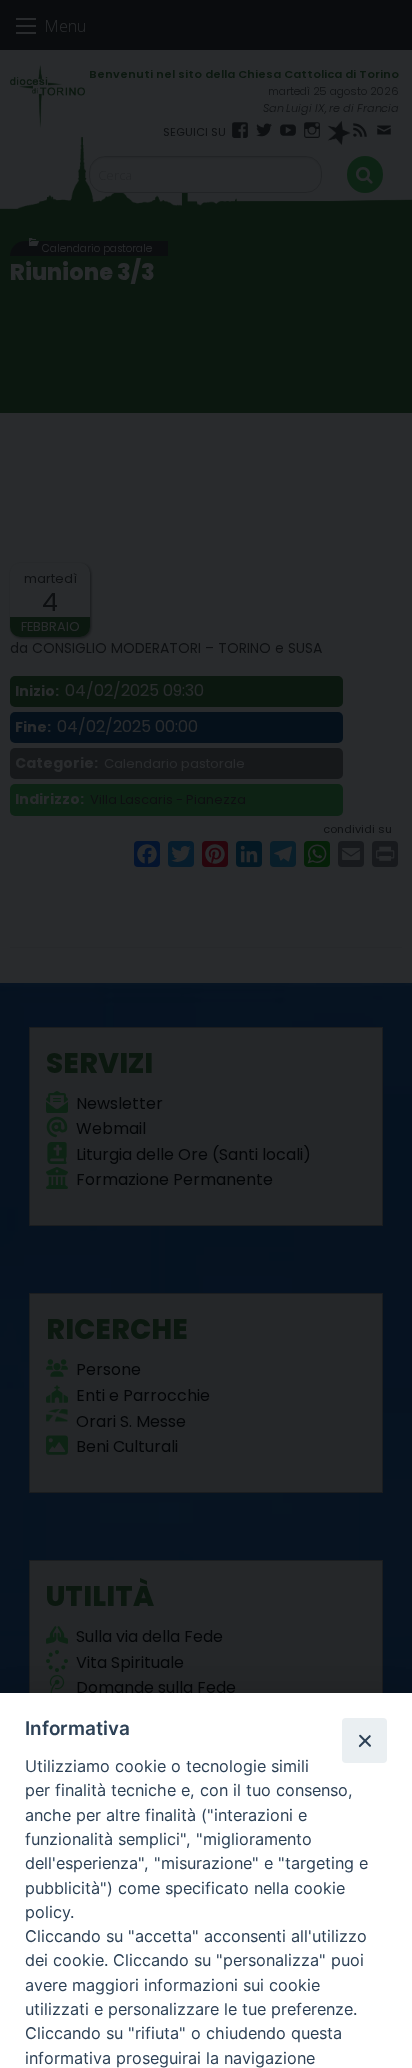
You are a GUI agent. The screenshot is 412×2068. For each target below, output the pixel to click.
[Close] (364, 1740)
